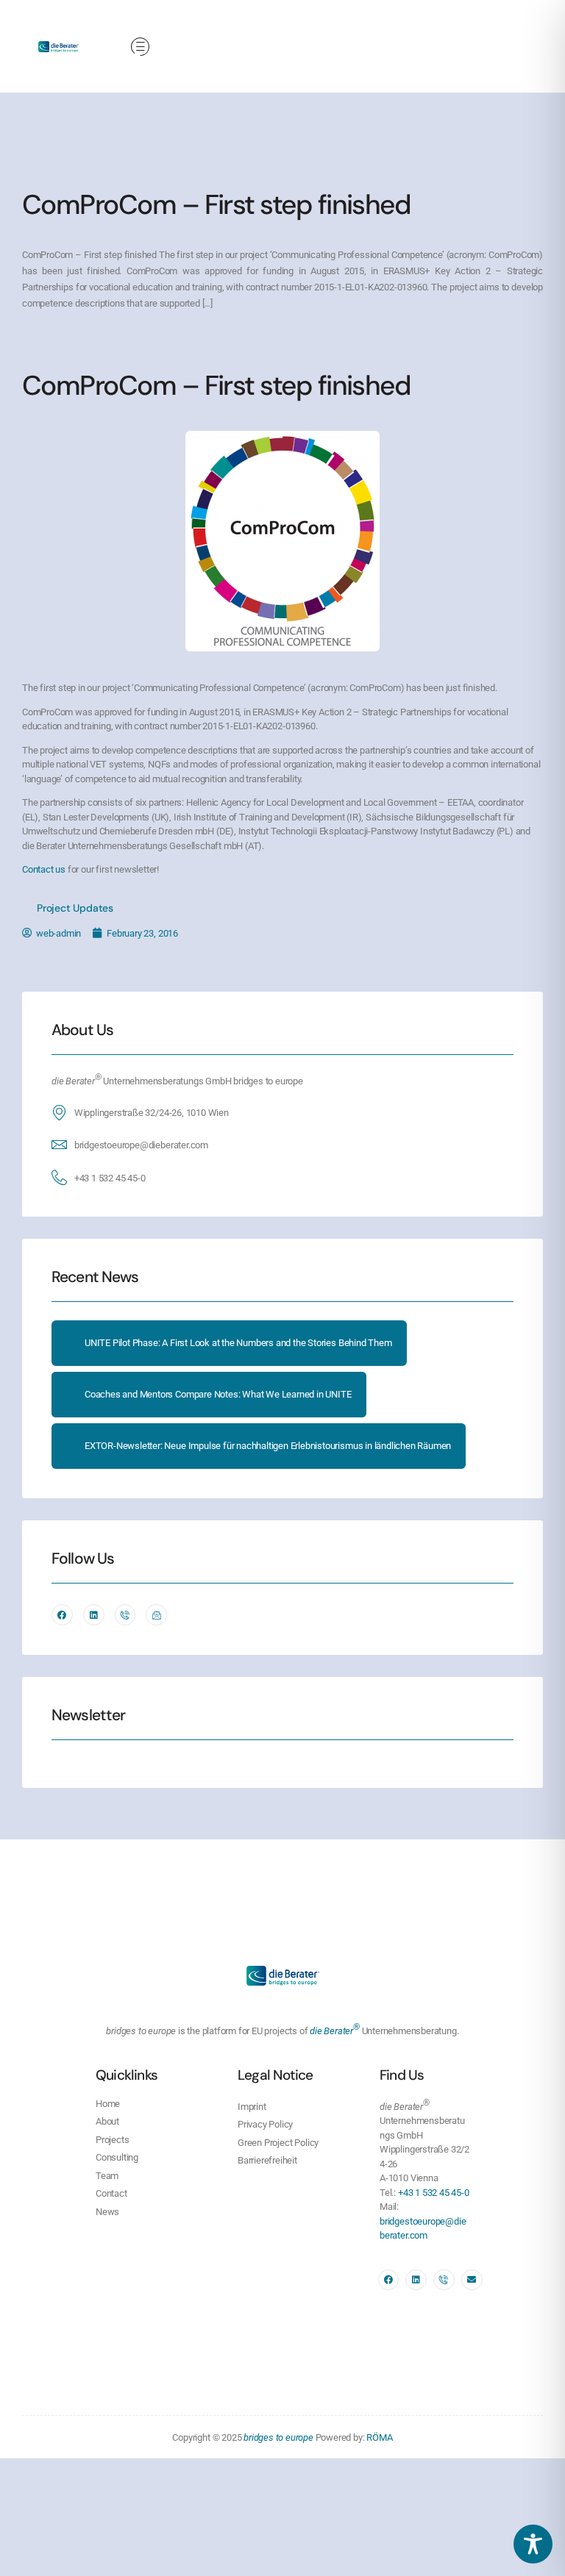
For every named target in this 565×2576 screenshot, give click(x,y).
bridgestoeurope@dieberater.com (141, 1145)
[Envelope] (472, 2280)
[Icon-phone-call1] (125, 1615)
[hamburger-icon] (140, 48)
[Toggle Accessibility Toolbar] (533, 2544)
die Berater (335, 2031)
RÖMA (379, 2437)
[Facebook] (62, 1615)
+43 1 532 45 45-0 (110, 1178)
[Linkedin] (94, 1615)
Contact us (44, 869)
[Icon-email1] (156, 1615)
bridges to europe (278, 2437)
